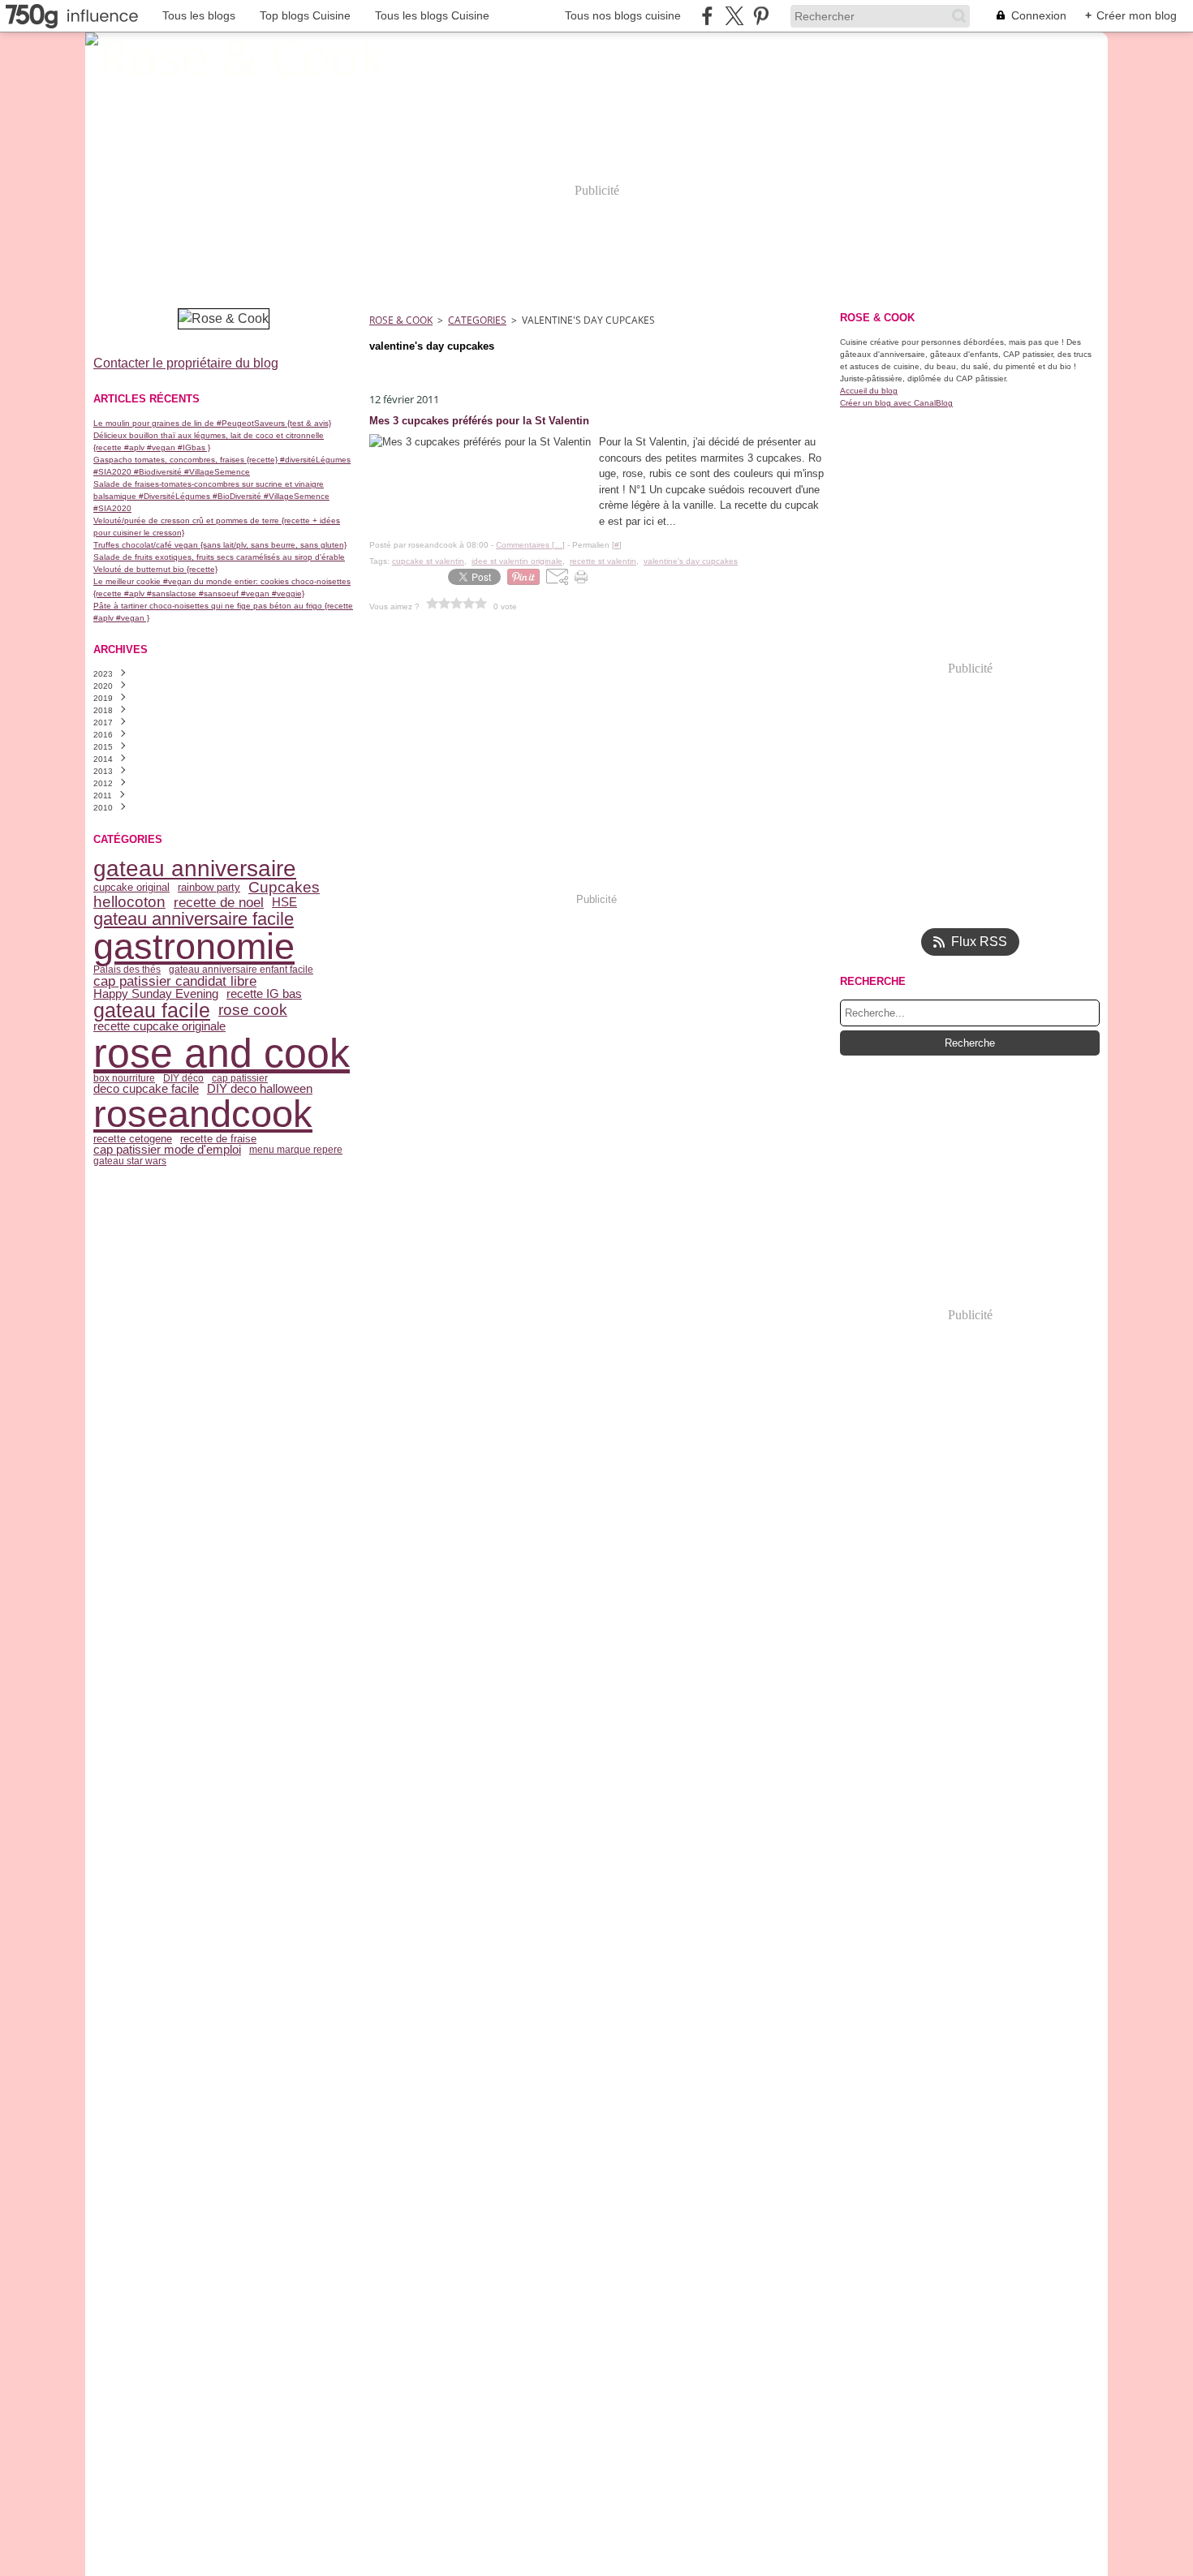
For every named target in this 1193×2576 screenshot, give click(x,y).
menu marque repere (296, 1150)
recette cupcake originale (159, 1027)
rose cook (253, 1011)
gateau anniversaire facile (194, 919)
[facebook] (707, 16)
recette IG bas (264, 994)
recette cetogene (133, 1139)
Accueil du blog (869, 391)
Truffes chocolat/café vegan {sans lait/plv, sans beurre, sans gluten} (220, 545)
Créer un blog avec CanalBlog (896, 403)
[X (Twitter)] (734, 16)
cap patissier (240, 1078)
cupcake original (131, 887)
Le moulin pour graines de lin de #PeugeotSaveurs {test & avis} (212, 423)
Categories (477, 320)
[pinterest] (761, 16)
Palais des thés (127, 970)
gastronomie (194, 946)
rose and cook (222, 1053)
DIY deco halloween (260, 1089)
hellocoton (129, 903)
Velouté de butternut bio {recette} (155, 569)
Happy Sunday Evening (156, 994)
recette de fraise (218, 1139)
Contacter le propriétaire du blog (186, 363)
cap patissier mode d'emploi (167, 1150)
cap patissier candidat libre (175, 981)
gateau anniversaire (195, 869)
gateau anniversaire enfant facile (241, 970)
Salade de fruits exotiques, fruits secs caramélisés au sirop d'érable (219, 557)
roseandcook (203, 1114)
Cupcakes (284, 888)
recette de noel (219, 903)
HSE (284, 903)
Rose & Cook (401, 320)
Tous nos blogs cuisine (623, 15)
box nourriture (124, 1078)
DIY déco (183, 1078)
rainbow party (209, 887)
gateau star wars (130, 1161)
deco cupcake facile (146, 1089)
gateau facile (152, 1011)
